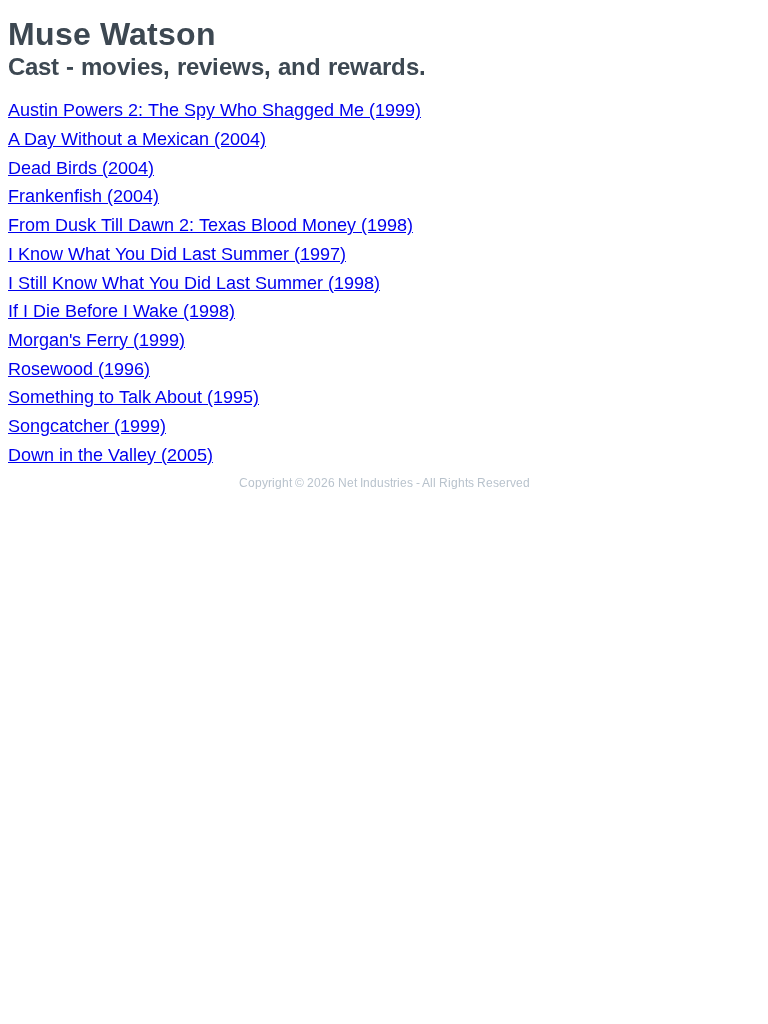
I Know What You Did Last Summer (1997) (177, 254)
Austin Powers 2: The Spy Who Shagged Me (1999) (214, 110)
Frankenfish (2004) (83, 196)
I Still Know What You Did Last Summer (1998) (194, 283)
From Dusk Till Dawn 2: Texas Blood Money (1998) (210, 225)
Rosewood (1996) (79, 369)
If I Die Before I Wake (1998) (121, 311)
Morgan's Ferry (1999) (96, 340)
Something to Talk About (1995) (133, 397)
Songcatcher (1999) (87, 426)
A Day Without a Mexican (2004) (137, 139)
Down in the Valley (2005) (110, 455)
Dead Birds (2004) (81, 168)
